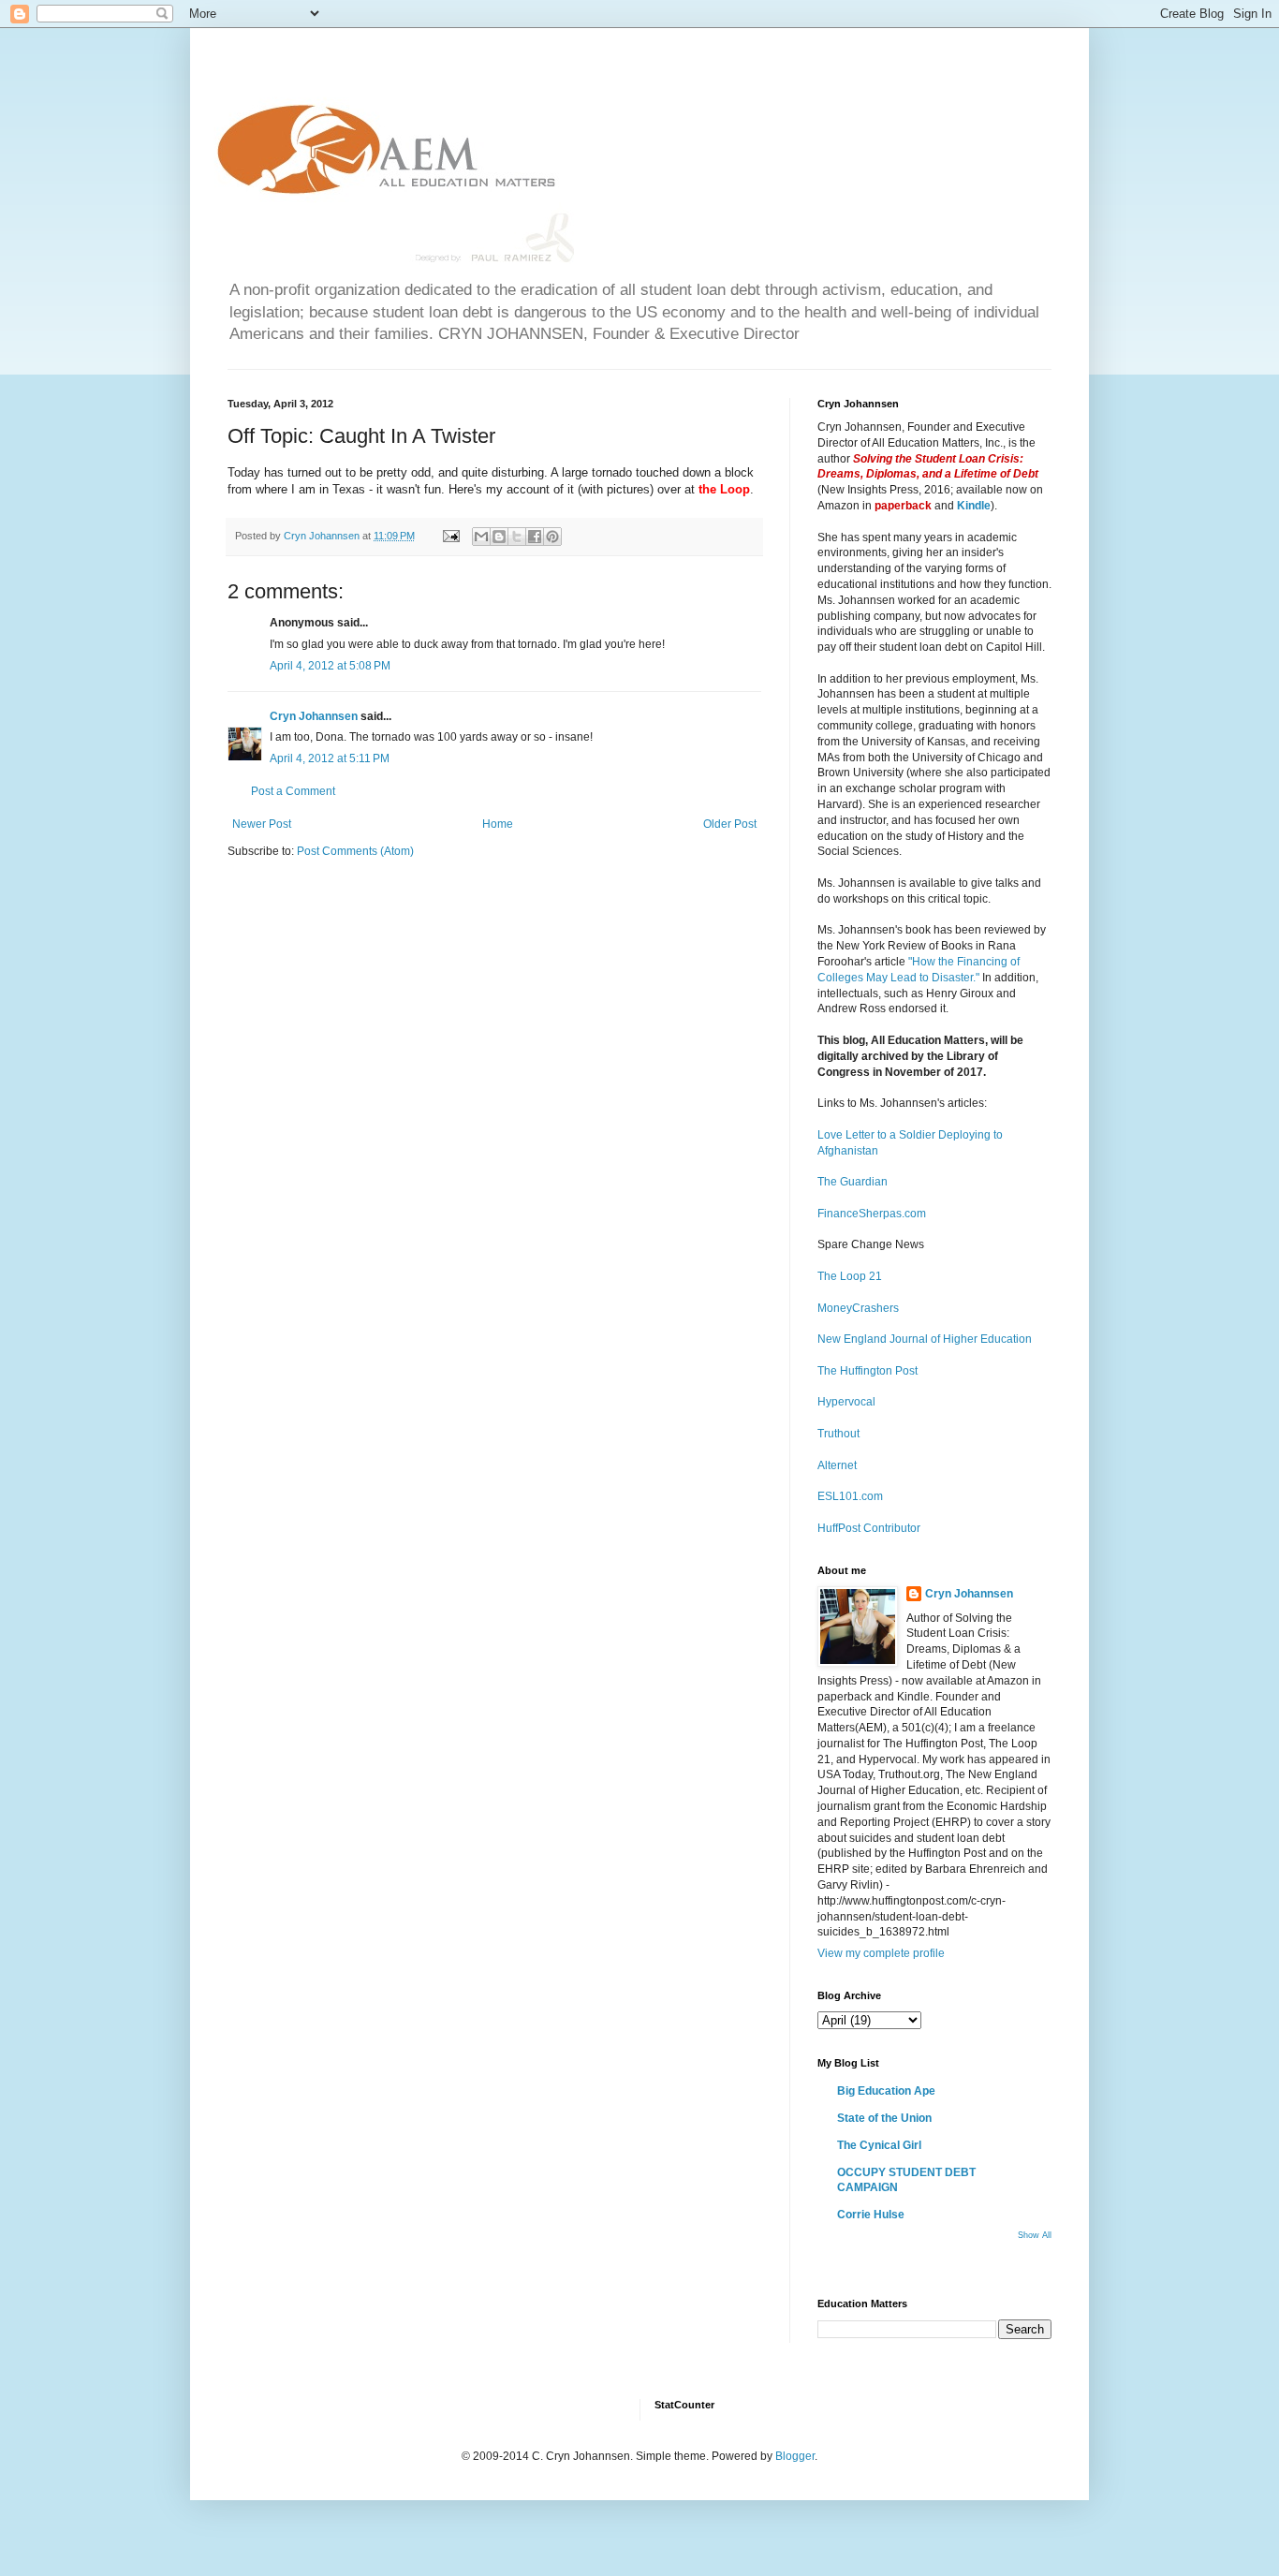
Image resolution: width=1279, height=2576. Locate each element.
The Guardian (853, 1182)
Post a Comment (293, 791)
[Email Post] (450, 536)
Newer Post (262, 824)
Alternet (837, 1465)
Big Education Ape (886, 2091)
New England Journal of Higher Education (925, 1339)
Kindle (974, 506)
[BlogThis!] (499, 537)
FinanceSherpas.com (872, 1214)
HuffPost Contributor (869, 1528)
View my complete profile (881, 1953)
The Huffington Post (867, 1371)
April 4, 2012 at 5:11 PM (330, 758)
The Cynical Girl (879, 2145)
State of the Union (884, 2118)
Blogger (795, 2456)
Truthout (838, 1434)
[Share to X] (517, 537)
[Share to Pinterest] (552, 537)
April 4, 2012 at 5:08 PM (330, 666)
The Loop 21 (850, 1276)
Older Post (730, 824)
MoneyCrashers (858, 1308)
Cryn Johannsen (314, 716)
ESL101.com (850, 1496)
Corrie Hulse (871, 2215)
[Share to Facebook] (535, 537)
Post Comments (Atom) (355, 851)
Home (498, 824)
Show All (1035, 2235)
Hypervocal (846, 1402)
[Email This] (481, 537)
